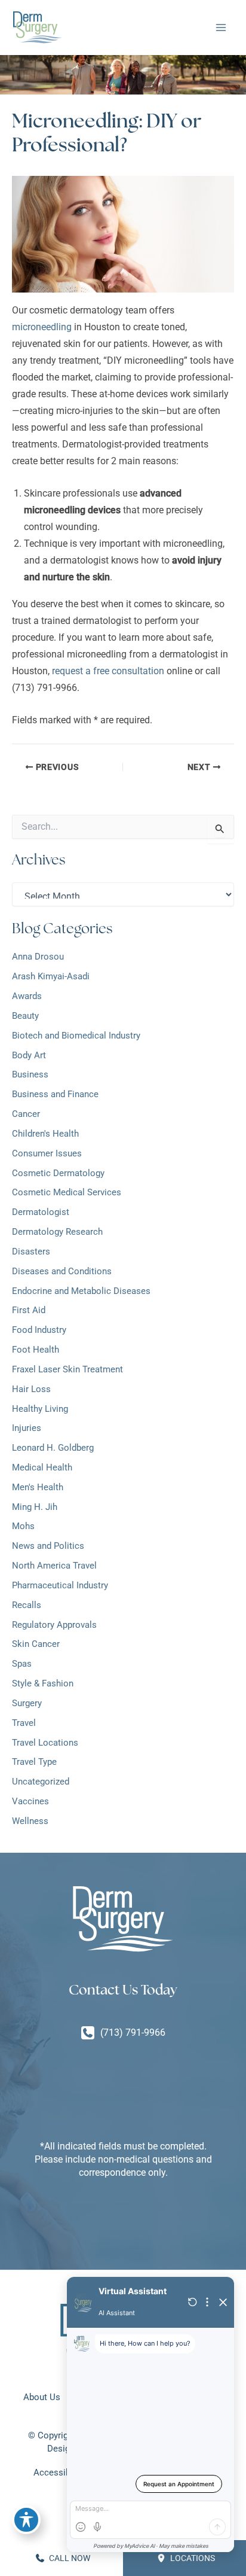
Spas (22, 1664)
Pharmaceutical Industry (60, 1585)
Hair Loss (33, 1389)
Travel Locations (45, 1743)
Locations (192, 2558)
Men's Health (38, 1487)
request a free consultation (108, 671)
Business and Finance (55, 1094)
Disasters (31, 1252)
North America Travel (54, 1566)
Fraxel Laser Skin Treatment (67, 1369)
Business (30, 1074)
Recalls (27, 1605)
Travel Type (34, 1762)
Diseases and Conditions (62, 1271)
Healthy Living (40, 1409)
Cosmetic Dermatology (58, 1173)
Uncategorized (41, 1782)
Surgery (27, 1703)
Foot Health (36, 1350)
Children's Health (45, 1134)
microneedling (42, 327)
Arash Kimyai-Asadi (51, 976)
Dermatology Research (57, 1232)
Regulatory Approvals (54, 1625)
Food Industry (39, 1330)
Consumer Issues (47, 1153)
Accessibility (59, 2473)
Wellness (30, 1821)
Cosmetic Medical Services (67, 1192)
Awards (27, 996)
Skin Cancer (36, 1644)
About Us (42, 2397)
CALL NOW (69, 2558)
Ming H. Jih (35, 1507)
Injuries (27, 1428)
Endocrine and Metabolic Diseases (81, 1291)
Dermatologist (41, 1212)
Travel (24, 1723)
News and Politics (48, 1546)
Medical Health (42, 1467)
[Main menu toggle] (221, 28)
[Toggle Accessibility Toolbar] (26, 2520)
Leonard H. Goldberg (53, 1448)
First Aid (29, 1310)
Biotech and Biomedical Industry (76, 1036)
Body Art (29, 1055)
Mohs (23, 1526)
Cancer (26, 1114)
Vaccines (30, 1801)
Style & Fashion (43, 1683)
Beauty (25, 1016)
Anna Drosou (38, 957)
